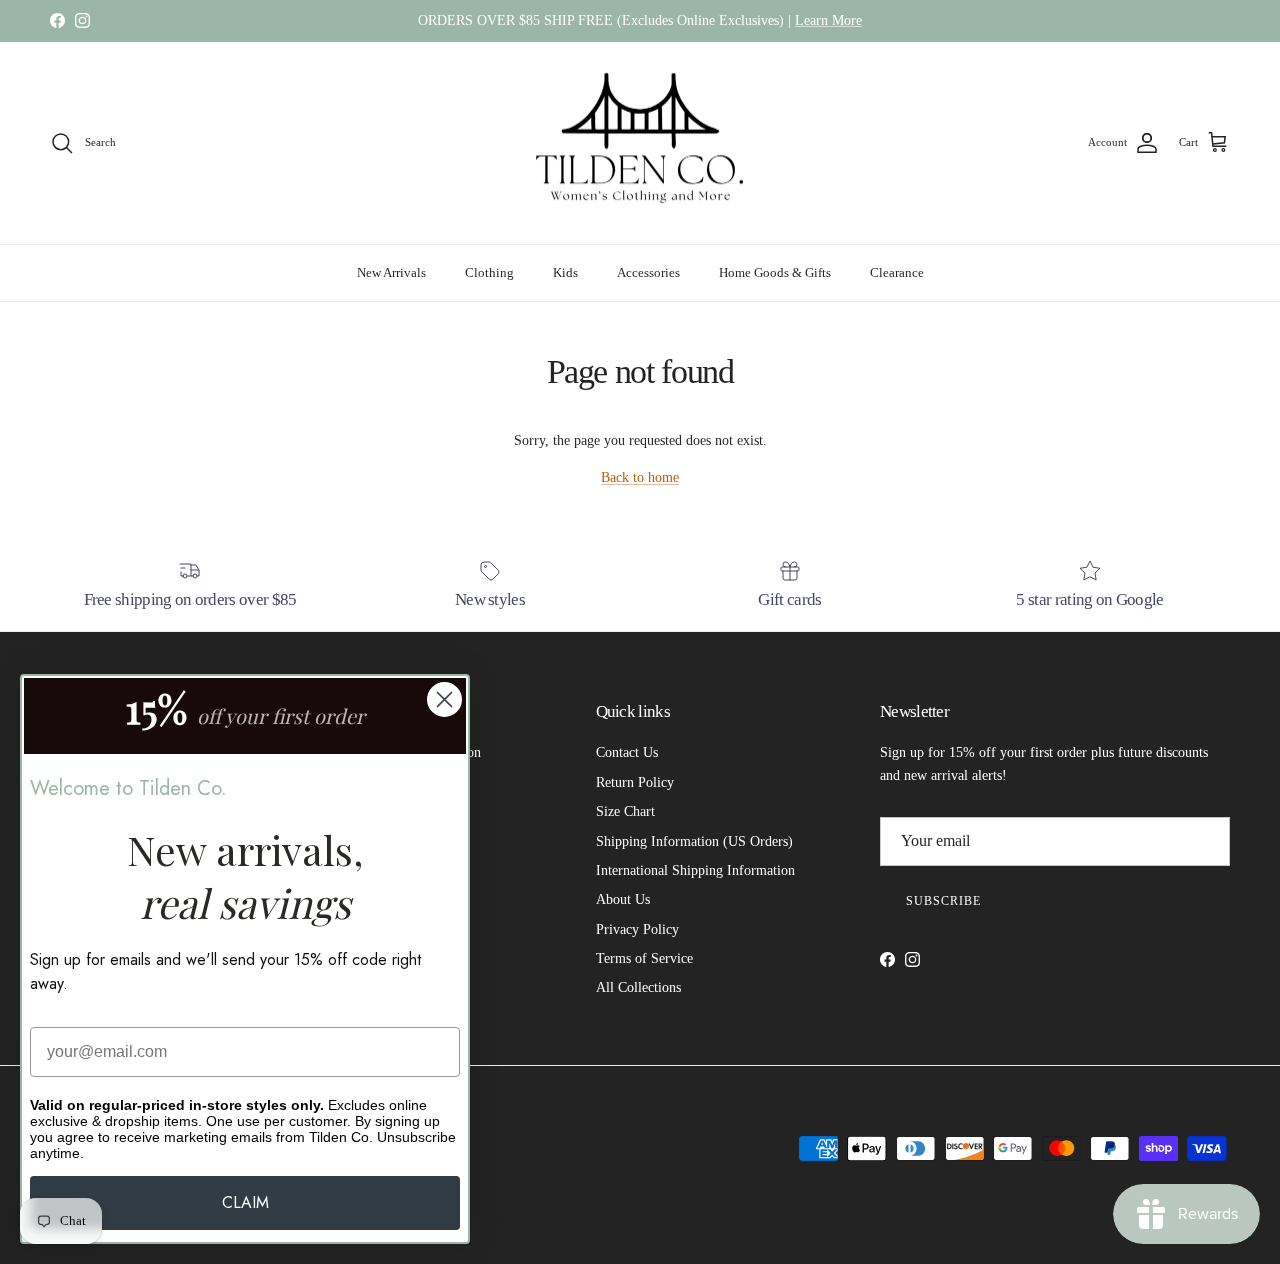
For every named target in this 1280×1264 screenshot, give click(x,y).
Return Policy (635, 782)
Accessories (648, 272)
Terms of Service (644, 958)
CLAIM (245, 1202)
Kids (565, 272)
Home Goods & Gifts (775, 272)
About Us (623, 899)
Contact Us (627, 752)
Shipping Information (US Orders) (694, 841)
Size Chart (625, 811)
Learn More (828, 20)
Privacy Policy (637, 929)
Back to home (640, 477)
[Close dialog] (444, 699)
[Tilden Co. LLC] (640, 143)
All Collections (638, 987)
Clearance (897, 272)
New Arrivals (391, 272)
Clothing (489, 272)
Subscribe (943, 901)
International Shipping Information (695, 870)
